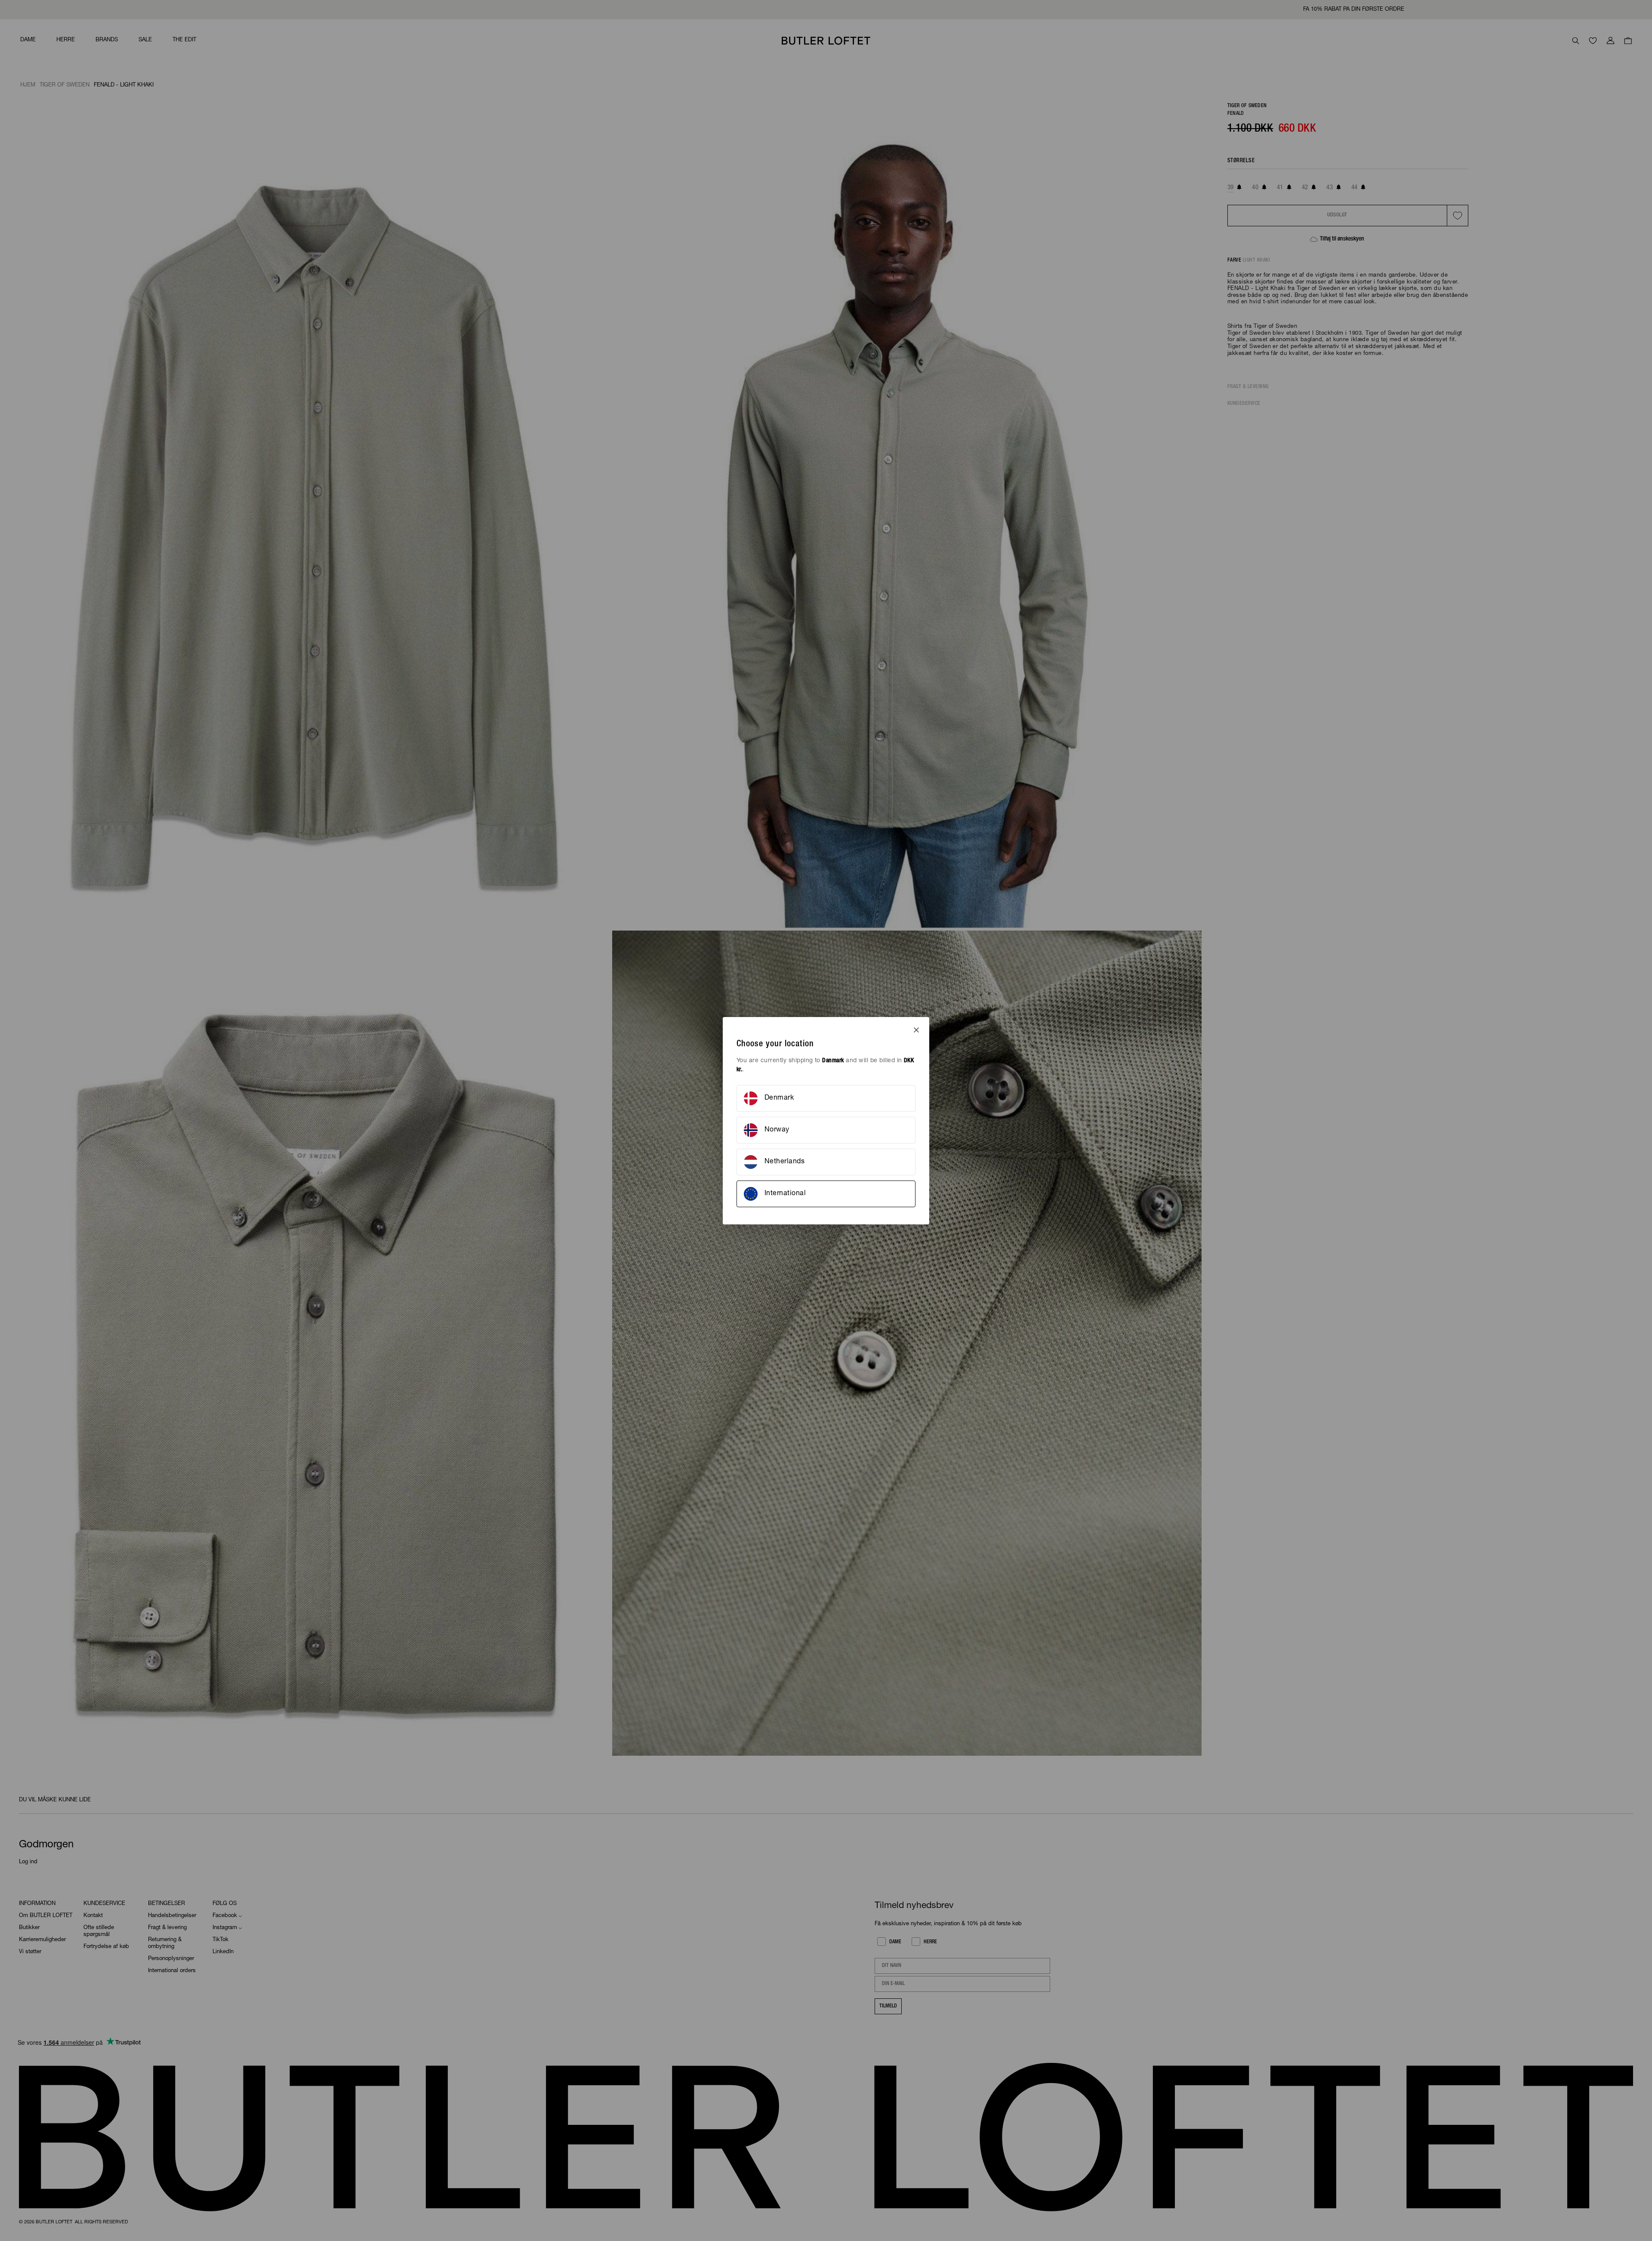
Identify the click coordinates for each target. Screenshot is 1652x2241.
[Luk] (916, 1030)
